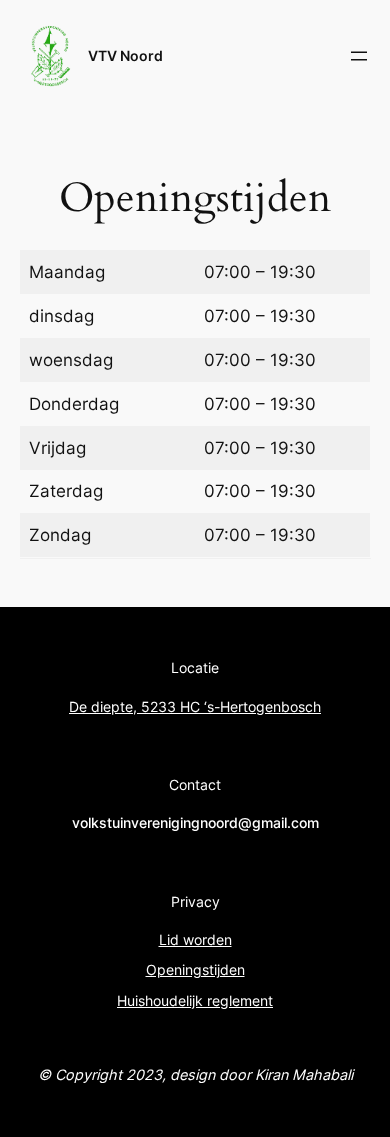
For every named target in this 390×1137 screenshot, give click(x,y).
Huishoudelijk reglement (195, 1000)
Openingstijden (195, 969)
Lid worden (195, 939)
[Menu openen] (359, 56)
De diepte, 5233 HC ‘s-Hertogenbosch (195, 706)
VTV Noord (125, 55)
